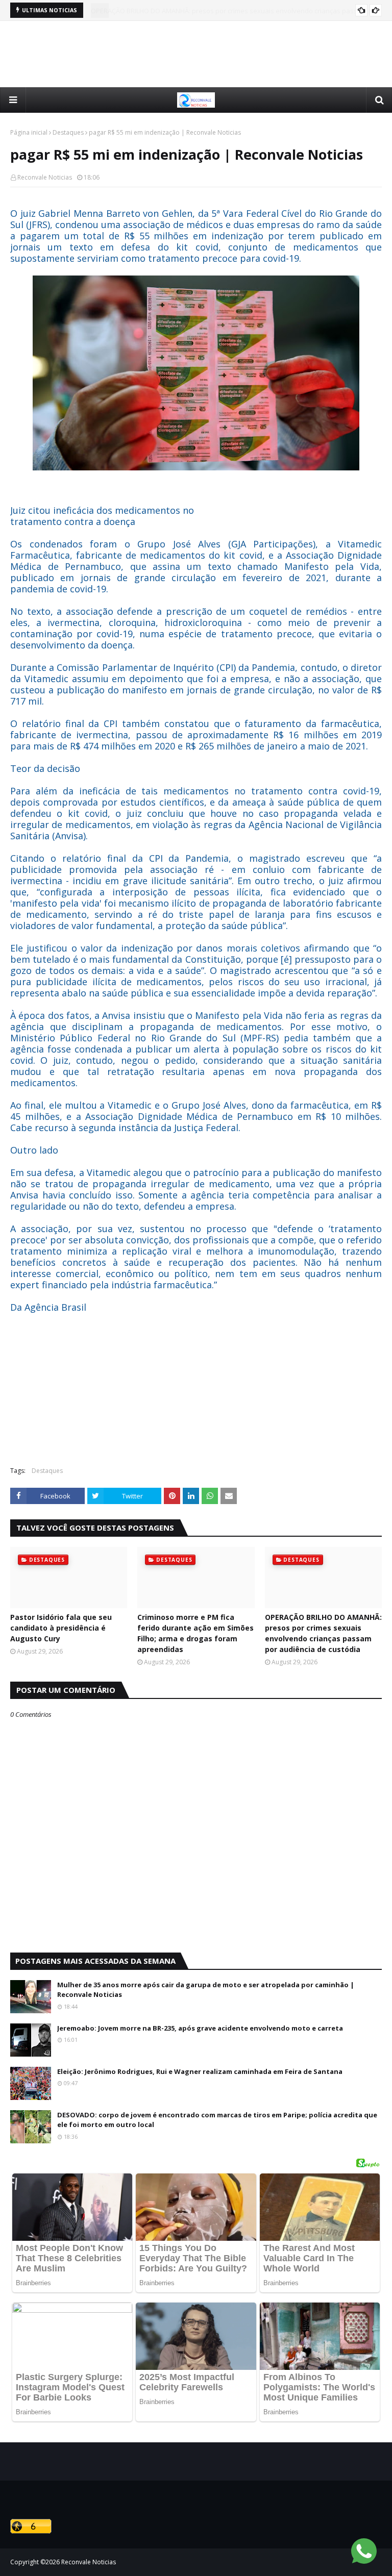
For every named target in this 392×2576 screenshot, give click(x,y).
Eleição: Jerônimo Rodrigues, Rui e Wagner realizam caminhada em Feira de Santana (200, 2071)
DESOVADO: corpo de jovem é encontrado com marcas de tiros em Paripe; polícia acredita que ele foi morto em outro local (217, 2120)
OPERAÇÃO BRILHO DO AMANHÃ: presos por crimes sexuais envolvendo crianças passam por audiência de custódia (323, 1633)
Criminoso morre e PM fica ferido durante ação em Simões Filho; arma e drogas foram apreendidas (195, 1633)
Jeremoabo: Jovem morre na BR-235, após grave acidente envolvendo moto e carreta (200, 2028)
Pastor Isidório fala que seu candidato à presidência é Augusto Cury (61, 1628)
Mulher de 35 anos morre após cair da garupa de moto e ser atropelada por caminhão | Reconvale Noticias (206, 1990)
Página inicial (29, 132)
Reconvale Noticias (45, 177)
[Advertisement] (196, 54)
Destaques (68, 132)
